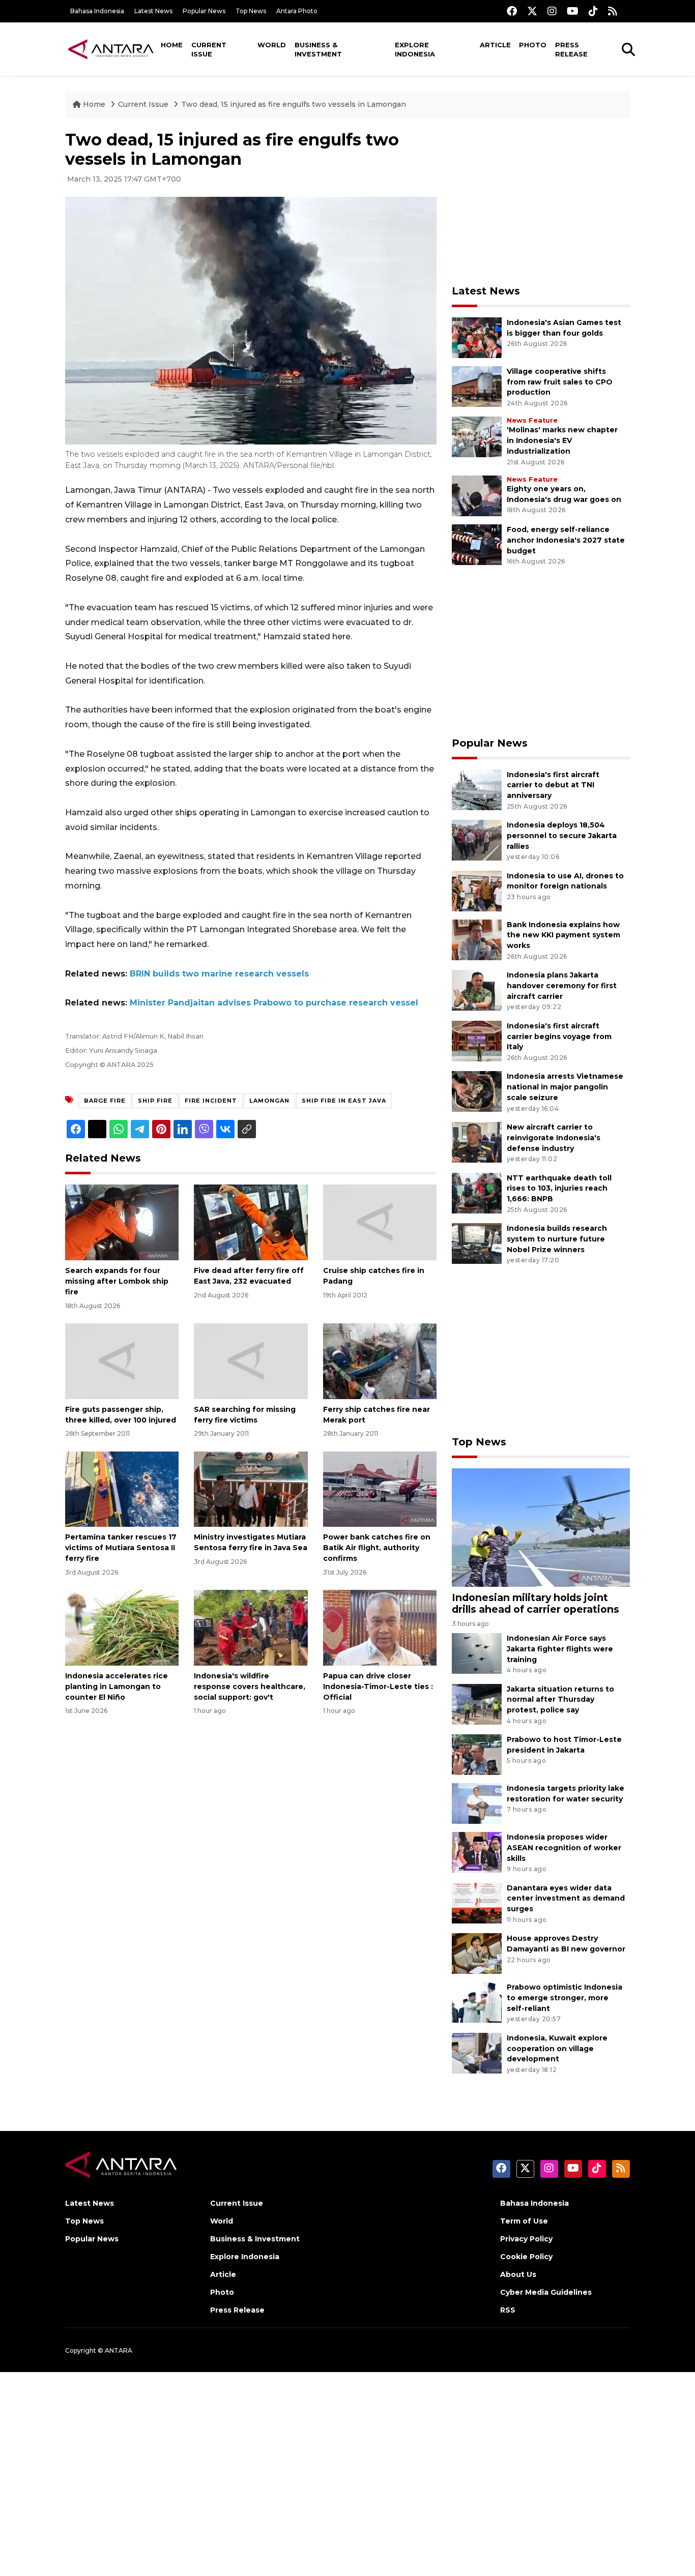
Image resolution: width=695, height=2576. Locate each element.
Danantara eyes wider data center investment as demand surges (566, 1899)
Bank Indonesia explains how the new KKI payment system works (563, 935)
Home (172, 45)
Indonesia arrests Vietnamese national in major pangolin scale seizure (565, 1087)
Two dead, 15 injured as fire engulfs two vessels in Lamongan (294, 104)
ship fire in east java (344, 1101)
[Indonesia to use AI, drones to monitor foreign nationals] (477, 890)
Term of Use (524, 2221)
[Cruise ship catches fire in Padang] (380, 1222)
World (272, 45)
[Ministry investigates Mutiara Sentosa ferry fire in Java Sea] (251, 1488)
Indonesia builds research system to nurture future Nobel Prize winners (557, 1239)
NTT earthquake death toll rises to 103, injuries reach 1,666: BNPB (559, 1189)
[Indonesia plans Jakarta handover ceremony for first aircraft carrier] (477, 989)
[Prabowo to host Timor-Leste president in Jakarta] (477, 1754)
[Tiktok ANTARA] (593, 11)
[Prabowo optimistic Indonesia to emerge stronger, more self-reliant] (477, 2002)
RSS (508, 2310)
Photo (533, 45)
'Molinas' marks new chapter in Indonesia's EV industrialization (562, 440)
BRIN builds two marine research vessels (219, 974)
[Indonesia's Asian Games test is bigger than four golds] (477, 337)
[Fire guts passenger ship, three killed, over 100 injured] (122, 1361)
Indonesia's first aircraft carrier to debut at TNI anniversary (553, 785)
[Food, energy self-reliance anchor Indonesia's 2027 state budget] (477, 544)
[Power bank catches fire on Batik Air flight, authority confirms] (380, 1488)
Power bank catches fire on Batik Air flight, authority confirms (377, 1548)
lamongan (269, 1101)
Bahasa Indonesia (97, 11)
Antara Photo (297, 11)
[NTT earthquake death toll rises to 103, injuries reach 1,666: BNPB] (477, 1192)
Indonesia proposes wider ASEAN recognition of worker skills (564, 1848)
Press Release (571, 49)
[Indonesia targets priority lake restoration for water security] (477, 1803)
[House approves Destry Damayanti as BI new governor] (477, 1953)
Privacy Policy (526, 2239)
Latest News (153, 11)
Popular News (204, 11)
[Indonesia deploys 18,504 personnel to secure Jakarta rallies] (477, 839)
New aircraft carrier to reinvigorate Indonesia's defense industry (554, 1138)
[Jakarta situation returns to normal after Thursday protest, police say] (477, 1704)
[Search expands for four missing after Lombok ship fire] (122, 1222)
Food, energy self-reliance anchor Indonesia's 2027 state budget (566, 540)
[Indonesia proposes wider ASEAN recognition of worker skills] (477, 1852)
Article (495, 45)
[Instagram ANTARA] (552, 11)
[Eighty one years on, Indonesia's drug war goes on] (477, 495)
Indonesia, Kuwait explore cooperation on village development (557, 2049)
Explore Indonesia (415, 49)
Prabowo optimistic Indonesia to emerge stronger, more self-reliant (564, 1998)
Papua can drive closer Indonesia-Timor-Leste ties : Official (378, 1686)
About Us (518, 2274)
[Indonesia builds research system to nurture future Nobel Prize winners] (477, 1243)
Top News (251, 11)
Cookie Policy (526, 2257)
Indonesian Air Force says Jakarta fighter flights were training (560, 1649)
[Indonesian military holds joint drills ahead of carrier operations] (541, 1527)
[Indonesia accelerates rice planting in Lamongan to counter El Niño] (122, 1627)
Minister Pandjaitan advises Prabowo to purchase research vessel (274, 1003)
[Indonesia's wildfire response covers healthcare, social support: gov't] (251, 1627)
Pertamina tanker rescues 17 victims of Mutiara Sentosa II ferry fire (121, 1548)
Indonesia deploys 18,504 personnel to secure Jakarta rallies (562, 836)
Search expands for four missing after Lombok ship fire (117, 1281)
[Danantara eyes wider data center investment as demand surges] (477, 1902)
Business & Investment (318, 49)
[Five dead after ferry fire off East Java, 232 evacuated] (251, 1222)
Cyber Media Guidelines (546, 2292)
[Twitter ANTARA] (532, 11)
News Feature (532, 420)
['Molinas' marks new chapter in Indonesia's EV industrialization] (477, 437)
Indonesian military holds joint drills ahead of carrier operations (535, 1603)
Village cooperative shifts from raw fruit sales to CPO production (560, 382)
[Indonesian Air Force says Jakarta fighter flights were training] (477, 1653)
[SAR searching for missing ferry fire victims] (251, 1361)
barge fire (105, 1101)
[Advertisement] (541, 201)
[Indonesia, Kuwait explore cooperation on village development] (477, 2052)
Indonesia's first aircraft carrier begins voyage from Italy (559, 1037)
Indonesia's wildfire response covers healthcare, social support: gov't (250, 1686)
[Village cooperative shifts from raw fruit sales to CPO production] (477, 386)
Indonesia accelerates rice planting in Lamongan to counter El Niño (117, 1686)
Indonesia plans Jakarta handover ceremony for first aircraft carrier (562, 986)
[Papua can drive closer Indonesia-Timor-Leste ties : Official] (380, 1627)
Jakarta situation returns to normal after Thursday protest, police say (560, 1700)
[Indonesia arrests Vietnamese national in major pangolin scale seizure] (477, 1091)
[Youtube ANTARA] (573, 11)
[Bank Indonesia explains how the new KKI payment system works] (477, 939)
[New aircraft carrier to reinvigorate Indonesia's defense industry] (477, 1142)
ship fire (155, 1101)
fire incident (211, 1101)
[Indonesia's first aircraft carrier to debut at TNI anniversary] (477, 789)
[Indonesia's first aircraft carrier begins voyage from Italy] (477, 1040)
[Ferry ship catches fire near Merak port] (380, 1361)
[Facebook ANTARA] (512, 11)
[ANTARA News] (111, 49)
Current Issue (209, 49)
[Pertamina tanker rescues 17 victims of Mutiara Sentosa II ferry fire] (122, 1488)
